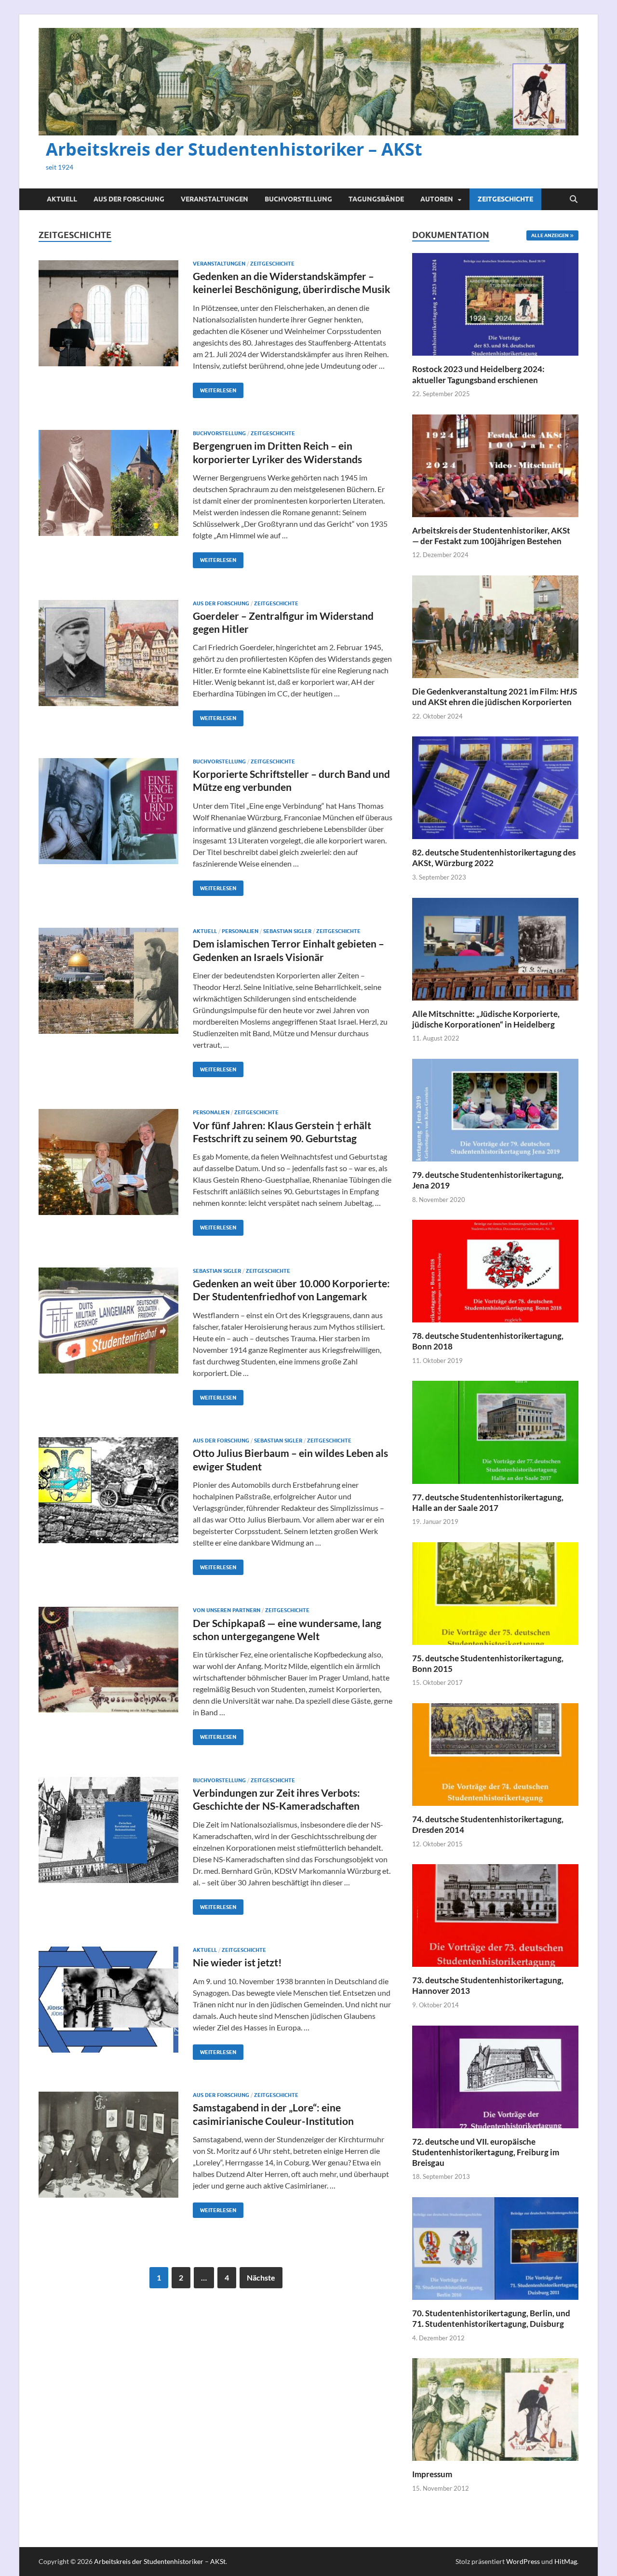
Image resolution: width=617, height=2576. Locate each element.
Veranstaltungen (215, 199)
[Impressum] (495, 2409)
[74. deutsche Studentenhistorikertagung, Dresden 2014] (495, 1754)
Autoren (437, 199)
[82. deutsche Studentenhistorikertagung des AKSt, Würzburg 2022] (495, 787)
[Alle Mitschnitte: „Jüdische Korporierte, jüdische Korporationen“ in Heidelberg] (495, 948)
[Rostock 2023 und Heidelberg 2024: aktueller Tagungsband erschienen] (495, 303)
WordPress (523, 2561)
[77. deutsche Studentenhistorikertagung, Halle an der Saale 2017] (495, 1431)
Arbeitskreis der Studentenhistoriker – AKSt (234, 149)
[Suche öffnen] (574, 200)
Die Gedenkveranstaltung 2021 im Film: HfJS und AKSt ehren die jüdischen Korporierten (495, 697)
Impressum (432, 2474)
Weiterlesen (215, 388)
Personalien (240, 931)
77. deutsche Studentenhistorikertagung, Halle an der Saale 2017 (488, 1502)
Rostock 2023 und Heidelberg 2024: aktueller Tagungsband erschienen (478, 374)
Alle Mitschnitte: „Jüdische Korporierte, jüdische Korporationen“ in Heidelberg (486, 1019)
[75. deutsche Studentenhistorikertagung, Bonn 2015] (495, 1592)
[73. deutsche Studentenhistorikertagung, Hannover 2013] (495, 1915)
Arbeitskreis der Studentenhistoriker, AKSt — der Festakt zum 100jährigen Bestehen (491, 536)
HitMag (566, 2561)
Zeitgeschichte (505, 199)
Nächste (261, 2277)
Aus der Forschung (129, 199)
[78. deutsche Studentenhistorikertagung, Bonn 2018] (495, 1270)
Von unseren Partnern (227, 1610)
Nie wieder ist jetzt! (237, 1962)
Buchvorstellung (298, 199)
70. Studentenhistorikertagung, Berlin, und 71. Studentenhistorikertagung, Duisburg (491, 2318)
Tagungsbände (376, 199)
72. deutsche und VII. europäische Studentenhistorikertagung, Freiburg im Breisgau (486, 2152)
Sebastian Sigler (287, 931)
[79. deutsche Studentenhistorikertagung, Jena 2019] (495, 1109)
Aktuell (62, 199)
